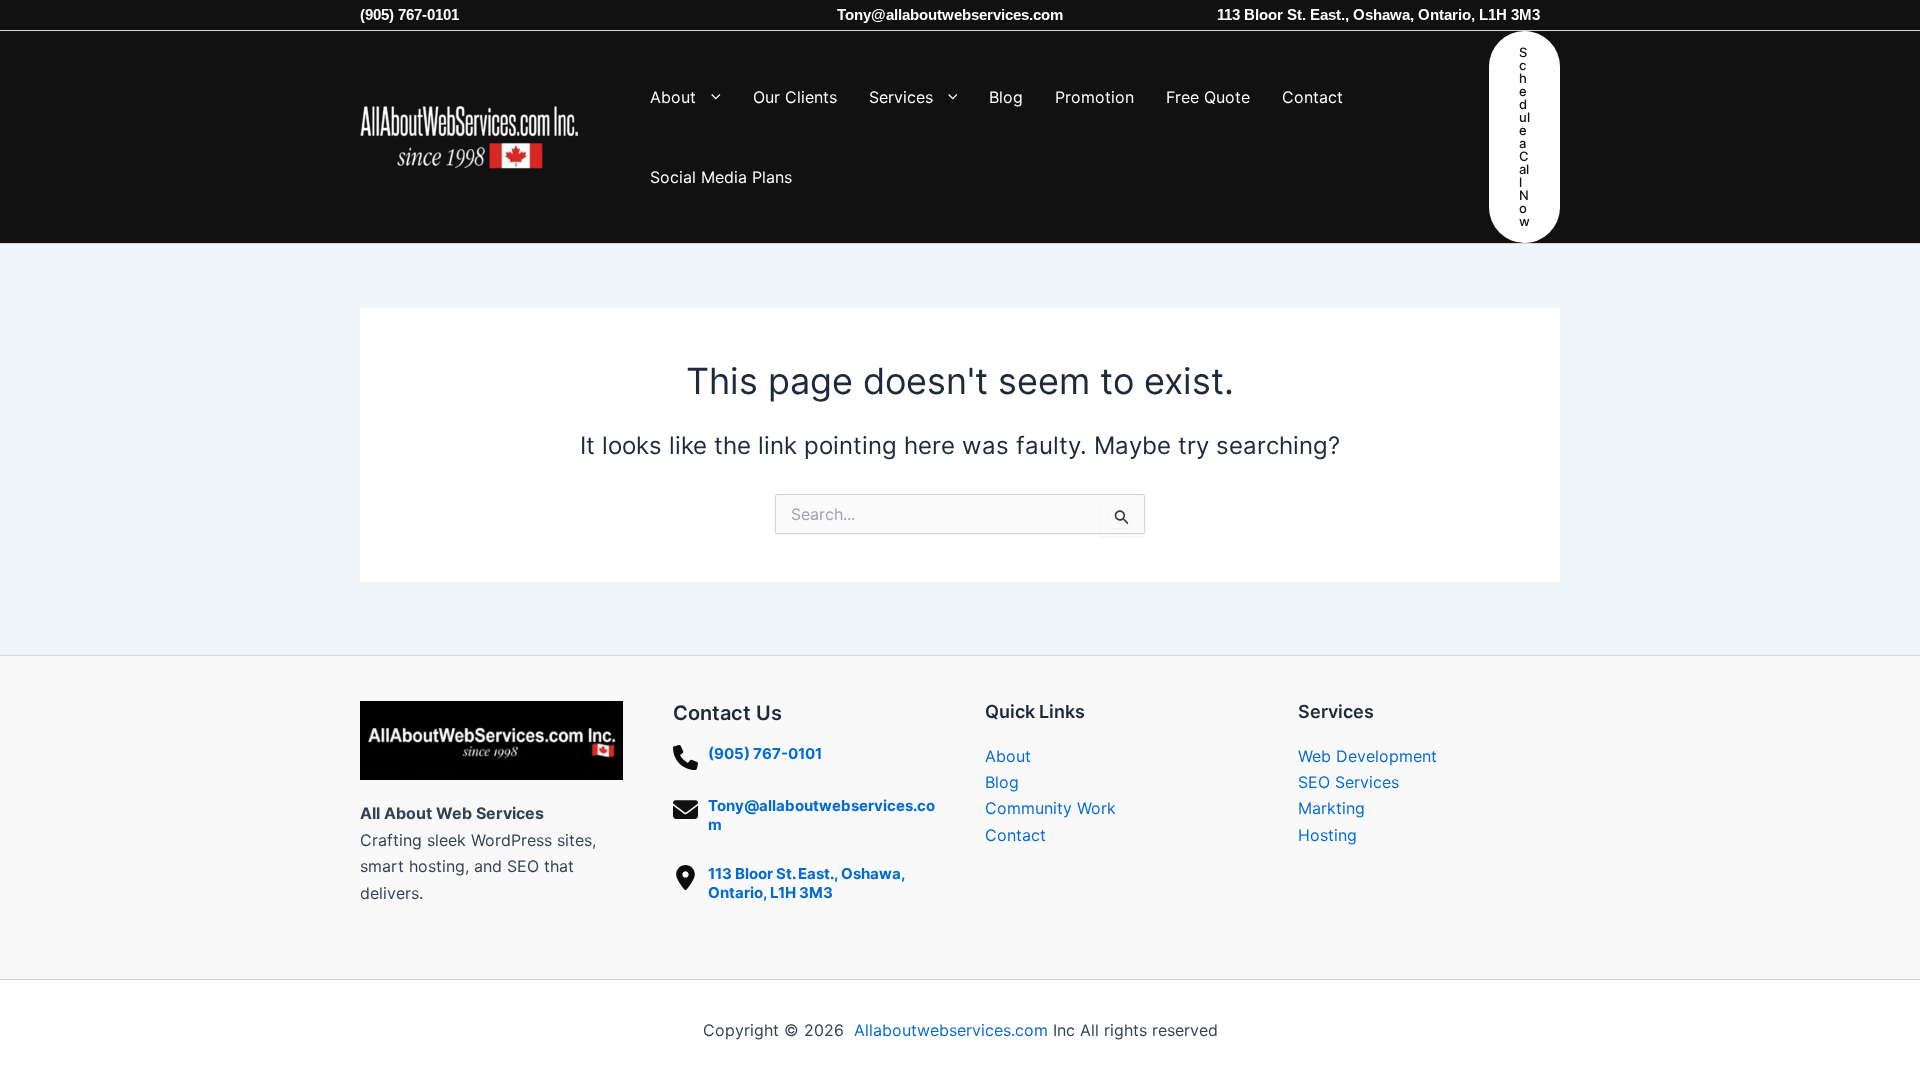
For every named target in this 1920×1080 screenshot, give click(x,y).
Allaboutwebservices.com (951, 1030)
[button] (708, 97)
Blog (1002, 782)
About (1008, 756)
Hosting (1327, 835)
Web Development (1367, 756)
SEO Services (1348, 782)
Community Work (1050, 808)
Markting (1331, 808)
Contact (1015, 835)
